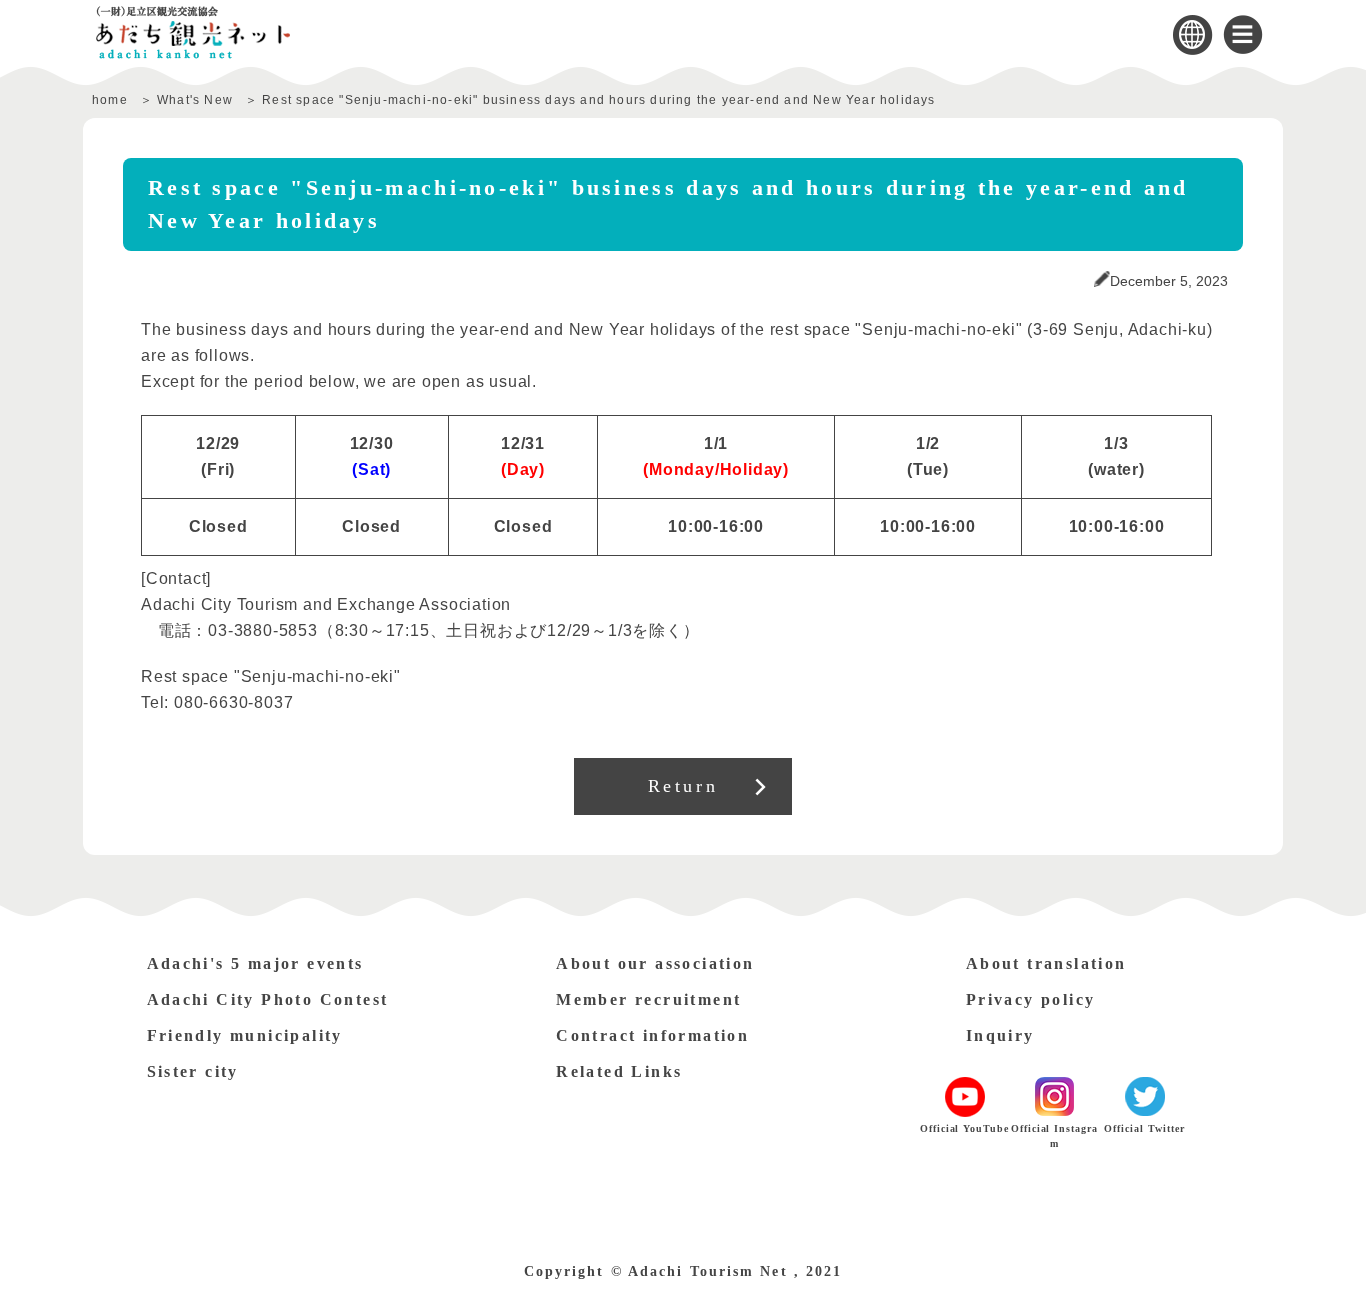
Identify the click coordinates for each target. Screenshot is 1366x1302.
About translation (1046, 963)
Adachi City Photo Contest (268, 999)
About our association (655, 963)
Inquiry (1000, 1035)
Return (683, 786)
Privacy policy (1031, 999)
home (110, 100)
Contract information (652, 1035)
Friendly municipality (245, 1035)
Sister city (193, 1071)
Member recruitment (648, 999)
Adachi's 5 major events (255, 963)
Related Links (619, 1071)
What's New (195, 100)
